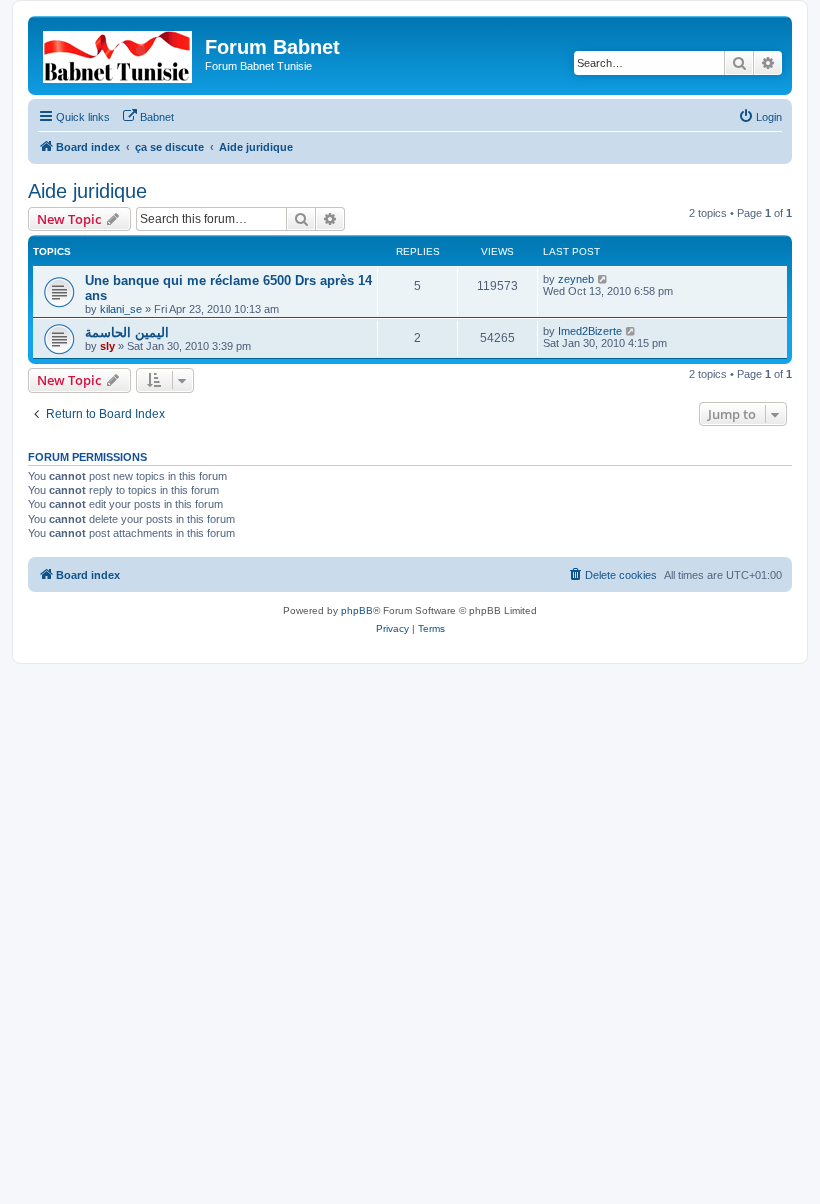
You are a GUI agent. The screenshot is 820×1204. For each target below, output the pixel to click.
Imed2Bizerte (590, 331)
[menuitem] (148, 117)
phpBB (357, 610)
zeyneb (576, 279)
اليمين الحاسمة (127, 332)
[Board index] (119, 53)
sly (107, 346)
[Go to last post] (603, 279)
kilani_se (121, 309)
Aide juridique (87, 191)
